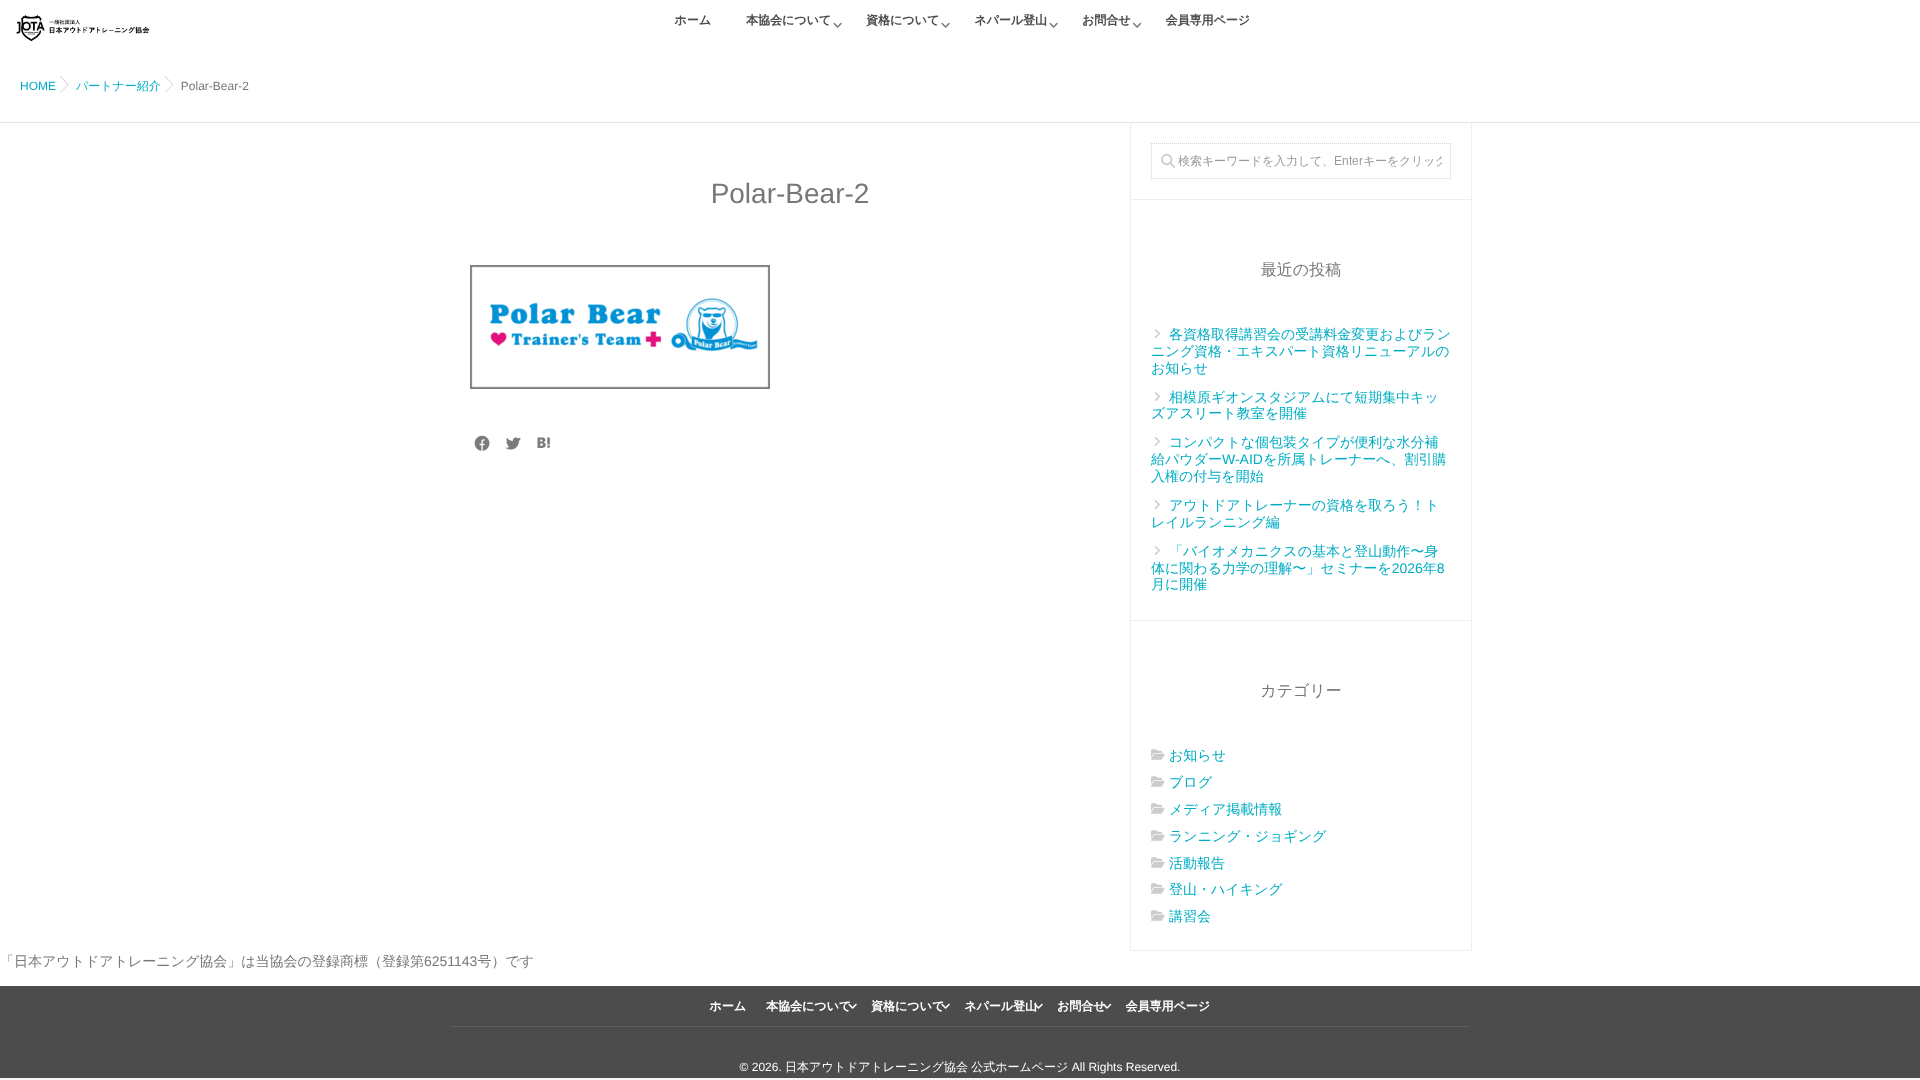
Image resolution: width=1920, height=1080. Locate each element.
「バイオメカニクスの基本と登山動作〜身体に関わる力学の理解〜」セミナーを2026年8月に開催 (1298, 568)
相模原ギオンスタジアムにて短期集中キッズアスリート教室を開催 (1295, 405)
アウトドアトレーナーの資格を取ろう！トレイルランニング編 (1295, 513)
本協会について (788, 20)
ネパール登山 (1010, 20)
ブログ (1190, 782)
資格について (902, 20)
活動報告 (1197, 863)
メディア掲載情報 (1225, 809)
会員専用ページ (1208, 20)
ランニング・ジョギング (1247, 836)
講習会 (1190, 916)
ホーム (693, 20)
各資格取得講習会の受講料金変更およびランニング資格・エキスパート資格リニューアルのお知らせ (1301, 351)
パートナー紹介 (118, 86)
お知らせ (1197, 755)
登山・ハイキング (1226, 889)
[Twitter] (513, 444)
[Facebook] (482, 444)
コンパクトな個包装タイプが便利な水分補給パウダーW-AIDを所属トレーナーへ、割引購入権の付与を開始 (1299, 459)
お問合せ (1106, 20)
